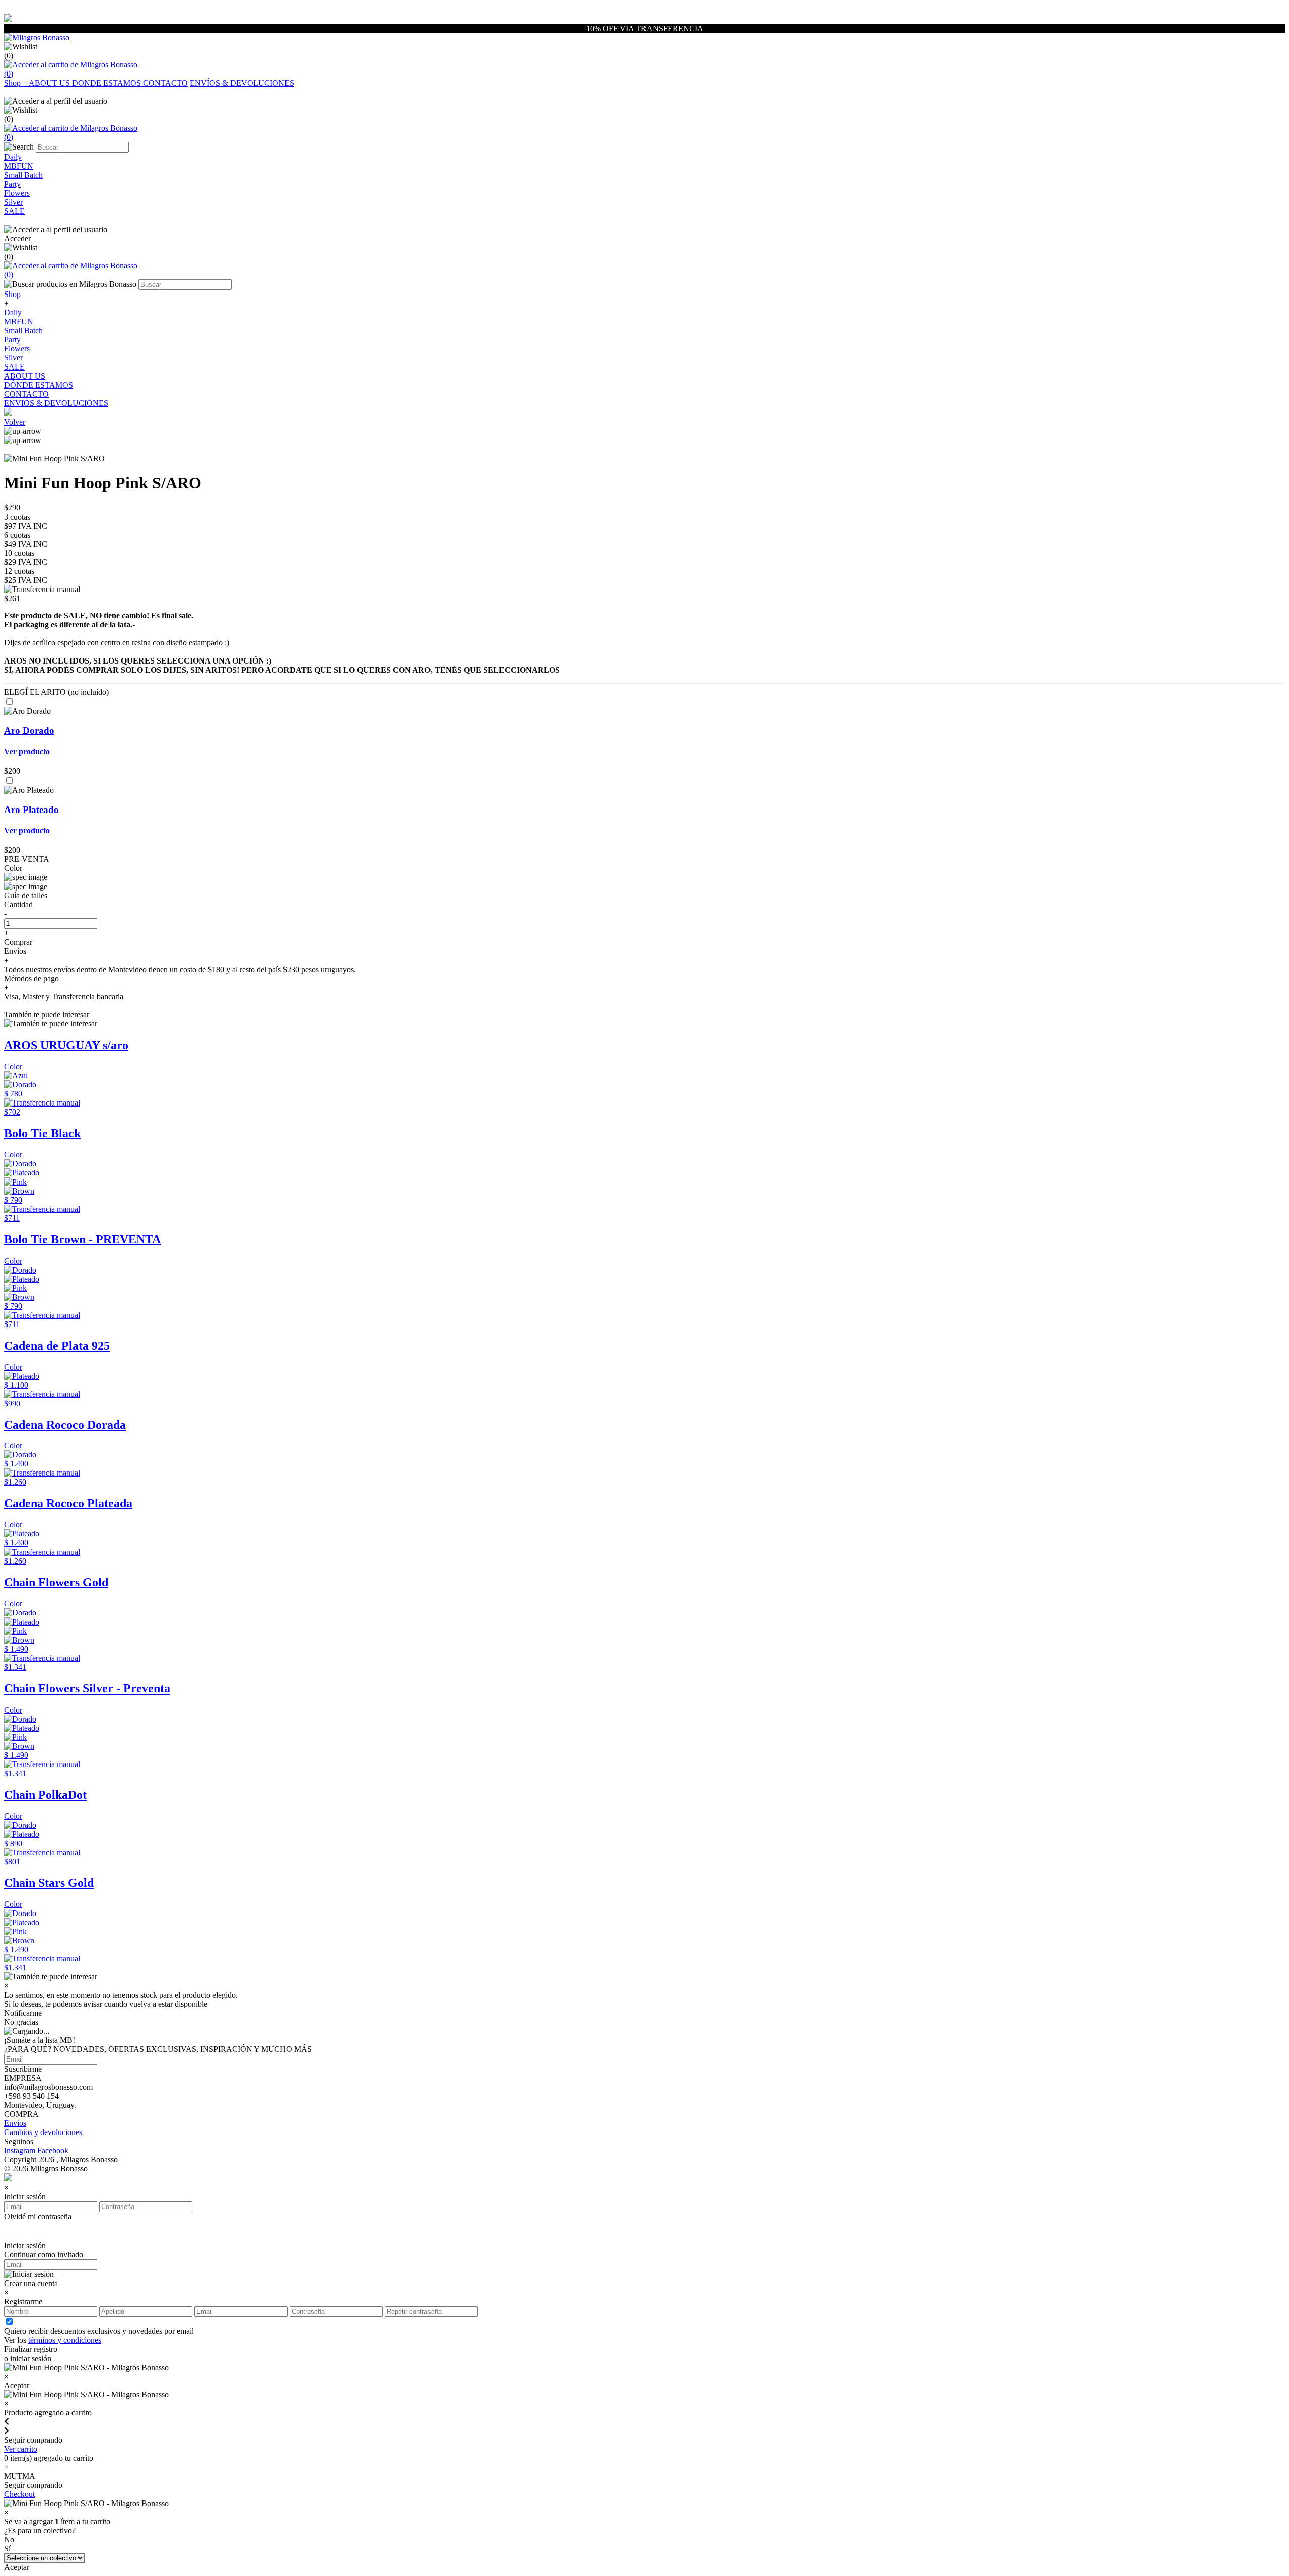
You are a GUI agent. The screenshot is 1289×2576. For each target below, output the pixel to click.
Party (12, 340)
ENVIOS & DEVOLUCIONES (56, 403)
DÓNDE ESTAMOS (39, 385)
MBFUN (19, 321)
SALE (14, 367)
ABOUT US (50, 83)
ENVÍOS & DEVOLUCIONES (242, 83)
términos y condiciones (65, 2340)
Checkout (19, 2494)
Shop (16, 83)
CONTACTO (165, 83)
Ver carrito (21, 2449)
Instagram (21, 2150)
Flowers (17, 349)
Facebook (53, 2150)
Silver (13, 358)
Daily (13, 312)
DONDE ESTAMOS (108, 83)
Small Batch (23, 330)
